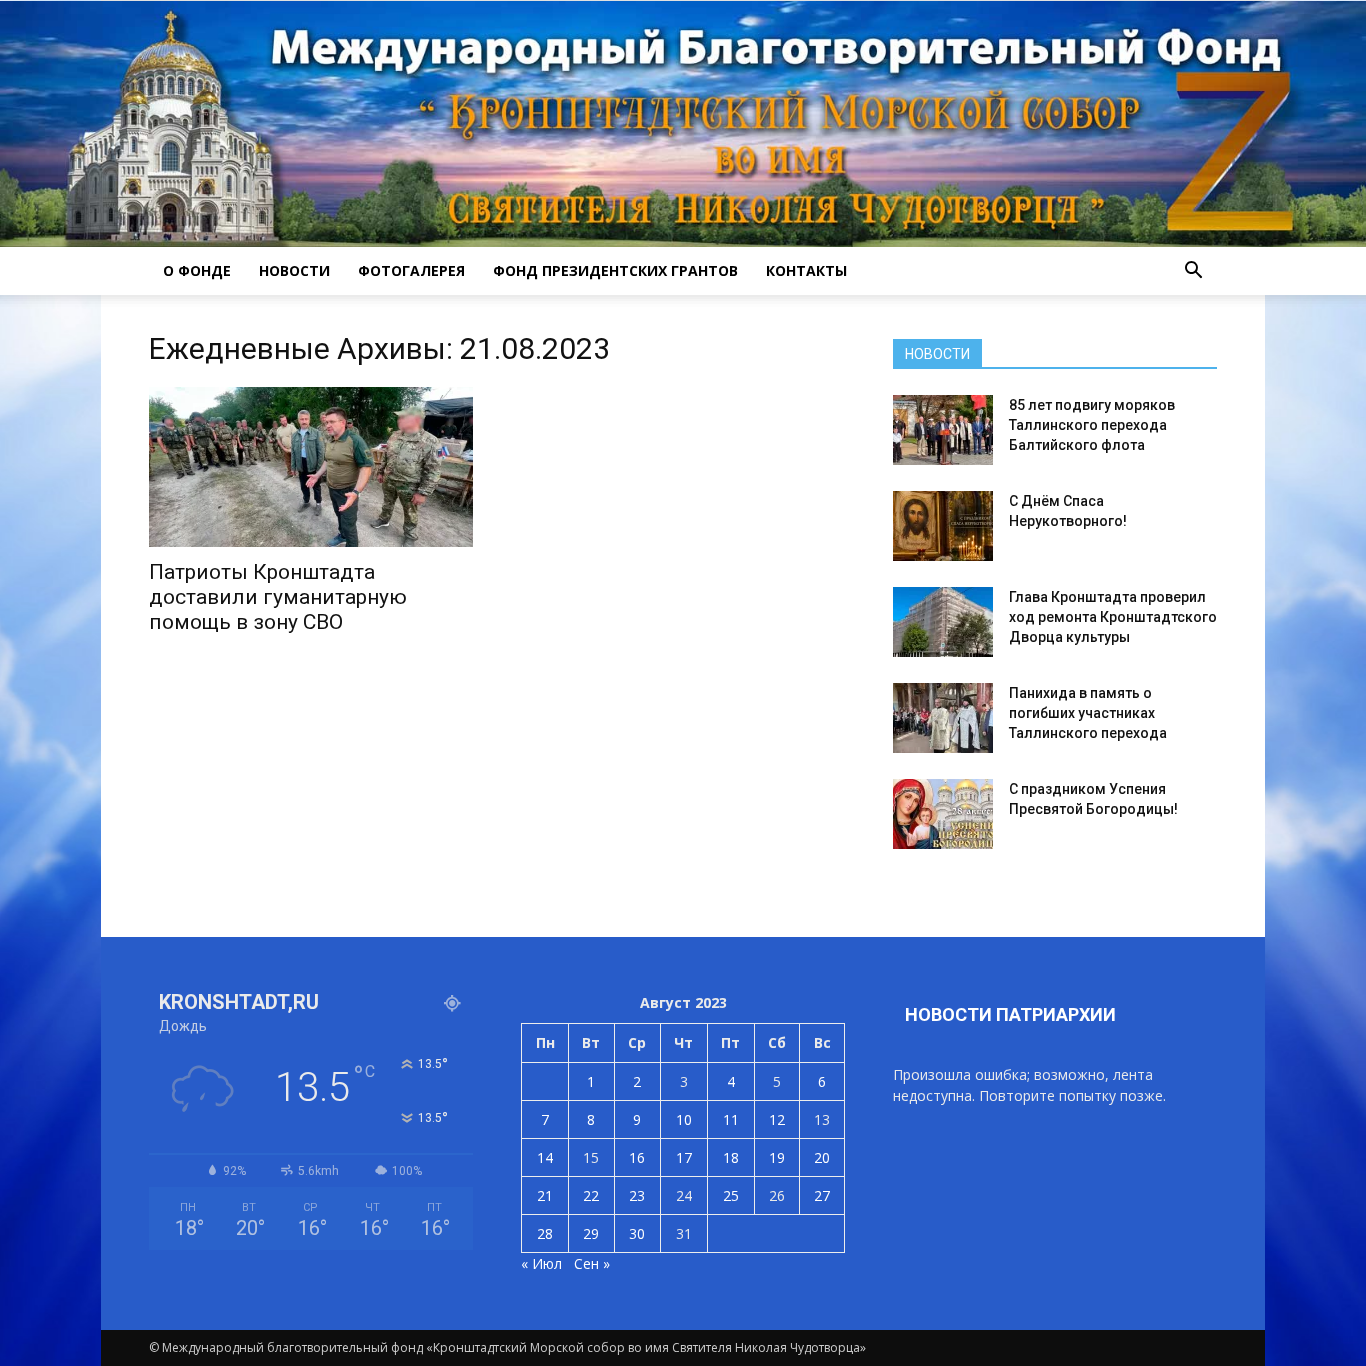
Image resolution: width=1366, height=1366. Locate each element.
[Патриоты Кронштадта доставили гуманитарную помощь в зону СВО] (311, 467)
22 (591, 1195)
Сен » (592, 1263)
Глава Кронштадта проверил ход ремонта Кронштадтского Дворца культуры (1113, 617)
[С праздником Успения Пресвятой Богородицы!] (943, 814)
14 (545, 1157)
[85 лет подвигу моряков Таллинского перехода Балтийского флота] (943, 430)
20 (822, 1157)
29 (591, 1233)
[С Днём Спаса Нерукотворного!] (943, 526)
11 (731, 1119)
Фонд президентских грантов (615, 270)
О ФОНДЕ (197, 270)
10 (684, 1119)
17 (684, 1157)
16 (637, 1157)
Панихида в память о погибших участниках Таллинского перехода (1088, 713)
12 (777, 1119)
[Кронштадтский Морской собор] (683, 124)
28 (545, 1233)
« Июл (541, 1263)
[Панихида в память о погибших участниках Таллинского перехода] (943, 718)
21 (545, 1195)
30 (637, 1233)
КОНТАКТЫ (806, 270)
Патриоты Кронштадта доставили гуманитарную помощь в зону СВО (278, 597)
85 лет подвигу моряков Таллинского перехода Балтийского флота (1092, 425)
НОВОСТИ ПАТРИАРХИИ (1010, 1014)
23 (637, 1195)
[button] (1193, 271)
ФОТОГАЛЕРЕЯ (411, 270)
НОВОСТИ (294, 270)
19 (777, 1157)
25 (731, 1195)
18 (731, 1157)
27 (822, 1195)
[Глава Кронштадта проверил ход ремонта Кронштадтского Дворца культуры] (943, 622)
